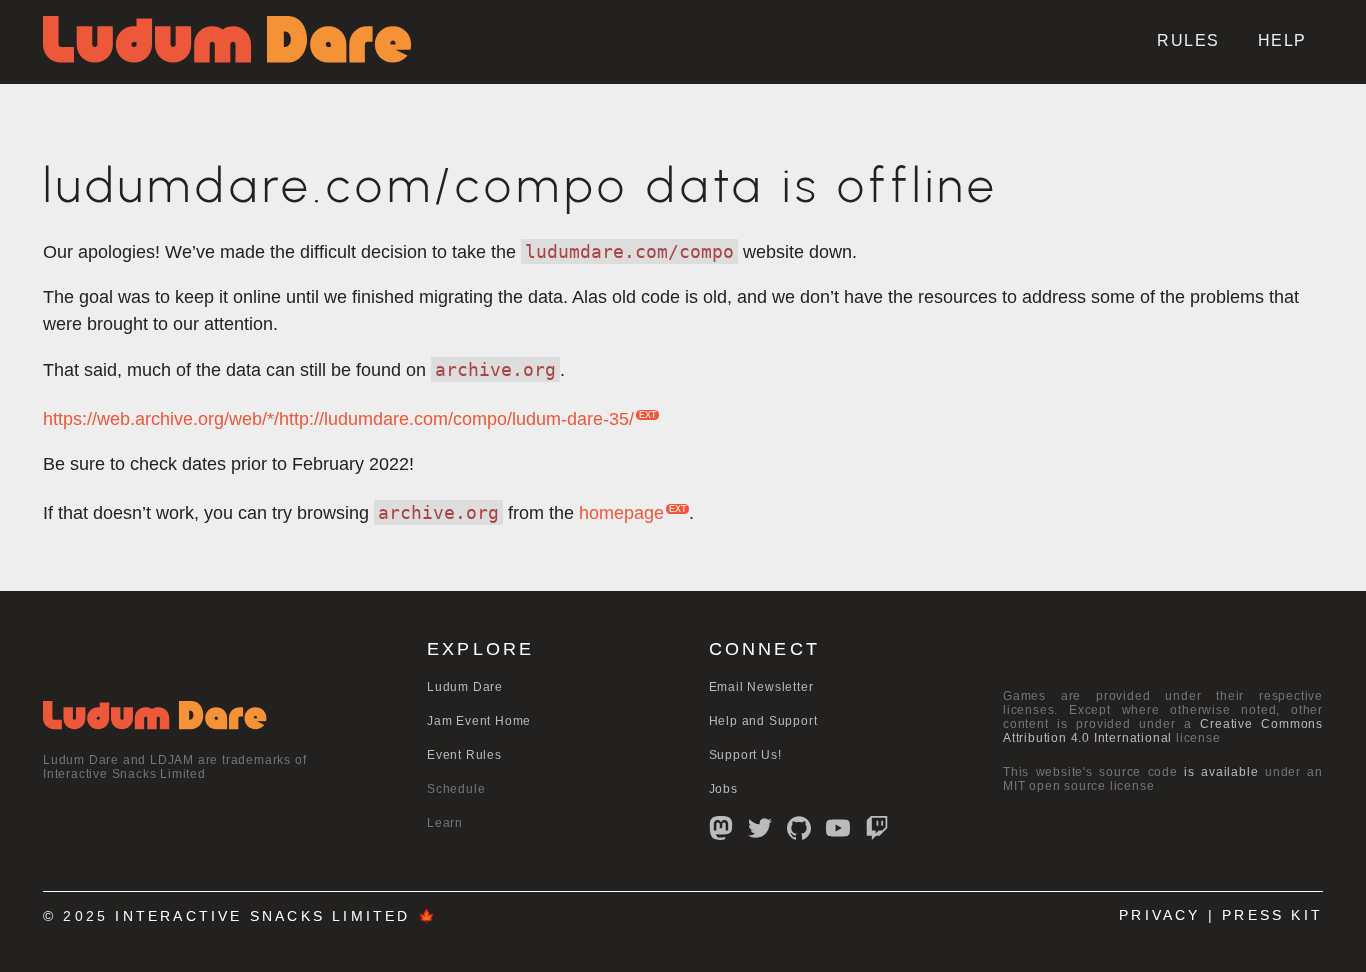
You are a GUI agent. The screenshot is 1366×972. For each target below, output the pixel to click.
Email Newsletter (761, 687)
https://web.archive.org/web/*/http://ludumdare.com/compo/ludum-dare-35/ (338, 419)
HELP (1282, 40)
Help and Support (763, 721)
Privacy (1159, 915)
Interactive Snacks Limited (262, 916)
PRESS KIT (1272, 915)
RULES (1188, 40)
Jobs (723, 789)
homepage (621, 513)
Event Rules (464, 755)
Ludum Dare (465, 687)
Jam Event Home (479, 721)
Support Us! (745, 755)
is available (1221, 772)
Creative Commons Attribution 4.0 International (1163, 731)
